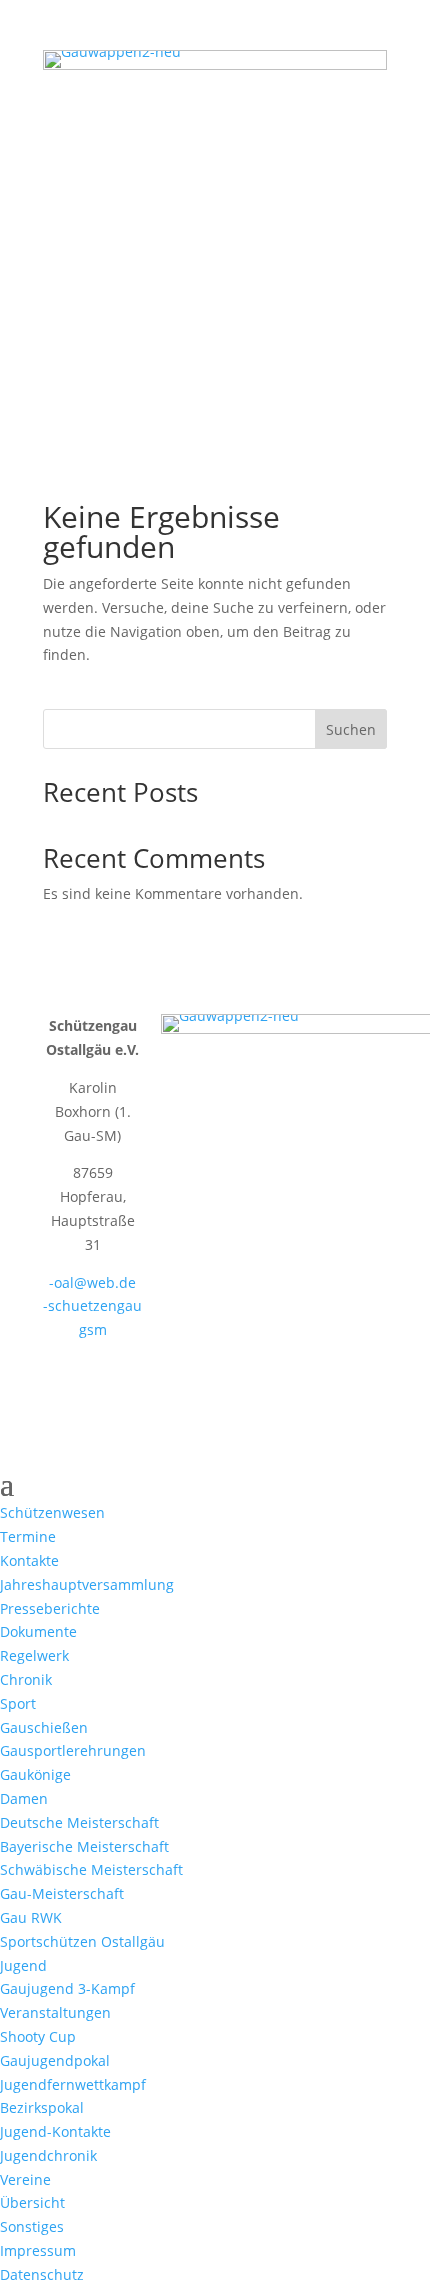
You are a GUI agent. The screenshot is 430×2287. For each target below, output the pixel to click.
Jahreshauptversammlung (87, 1584)
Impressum (38, 2250)
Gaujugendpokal (55, 2060)
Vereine (25, 2179)
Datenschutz (42, 2274)
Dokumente (38, 1631)
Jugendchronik (48, 2155)
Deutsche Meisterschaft (79, 1822)
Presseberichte (50, 1608)
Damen (24, 1798)
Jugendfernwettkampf (73, 2084)
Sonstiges (32, 2226)
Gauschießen (44, 1727)
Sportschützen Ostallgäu (82, 1941)
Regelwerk (34, 1655)
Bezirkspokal (42, 2107)
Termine (28, 1536)
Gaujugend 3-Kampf (67, 1988)
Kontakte (29, 1560)
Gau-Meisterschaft (62, 1893)
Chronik (26, 1679)
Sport (18, 1703)
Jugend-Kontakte (55, 2131)
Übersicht (32, 2202)
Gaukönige (35, 1774)
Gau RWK (31, 1917)
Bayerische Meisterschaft (84, 1846)
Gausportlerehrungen (73, 1750)
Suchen (351, 729)
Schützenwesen (52, 1512)
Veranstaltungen (55, 2012)
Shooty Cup (38, 2036)
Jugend (23, 1965)
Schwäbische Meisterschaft (91, 1869)
